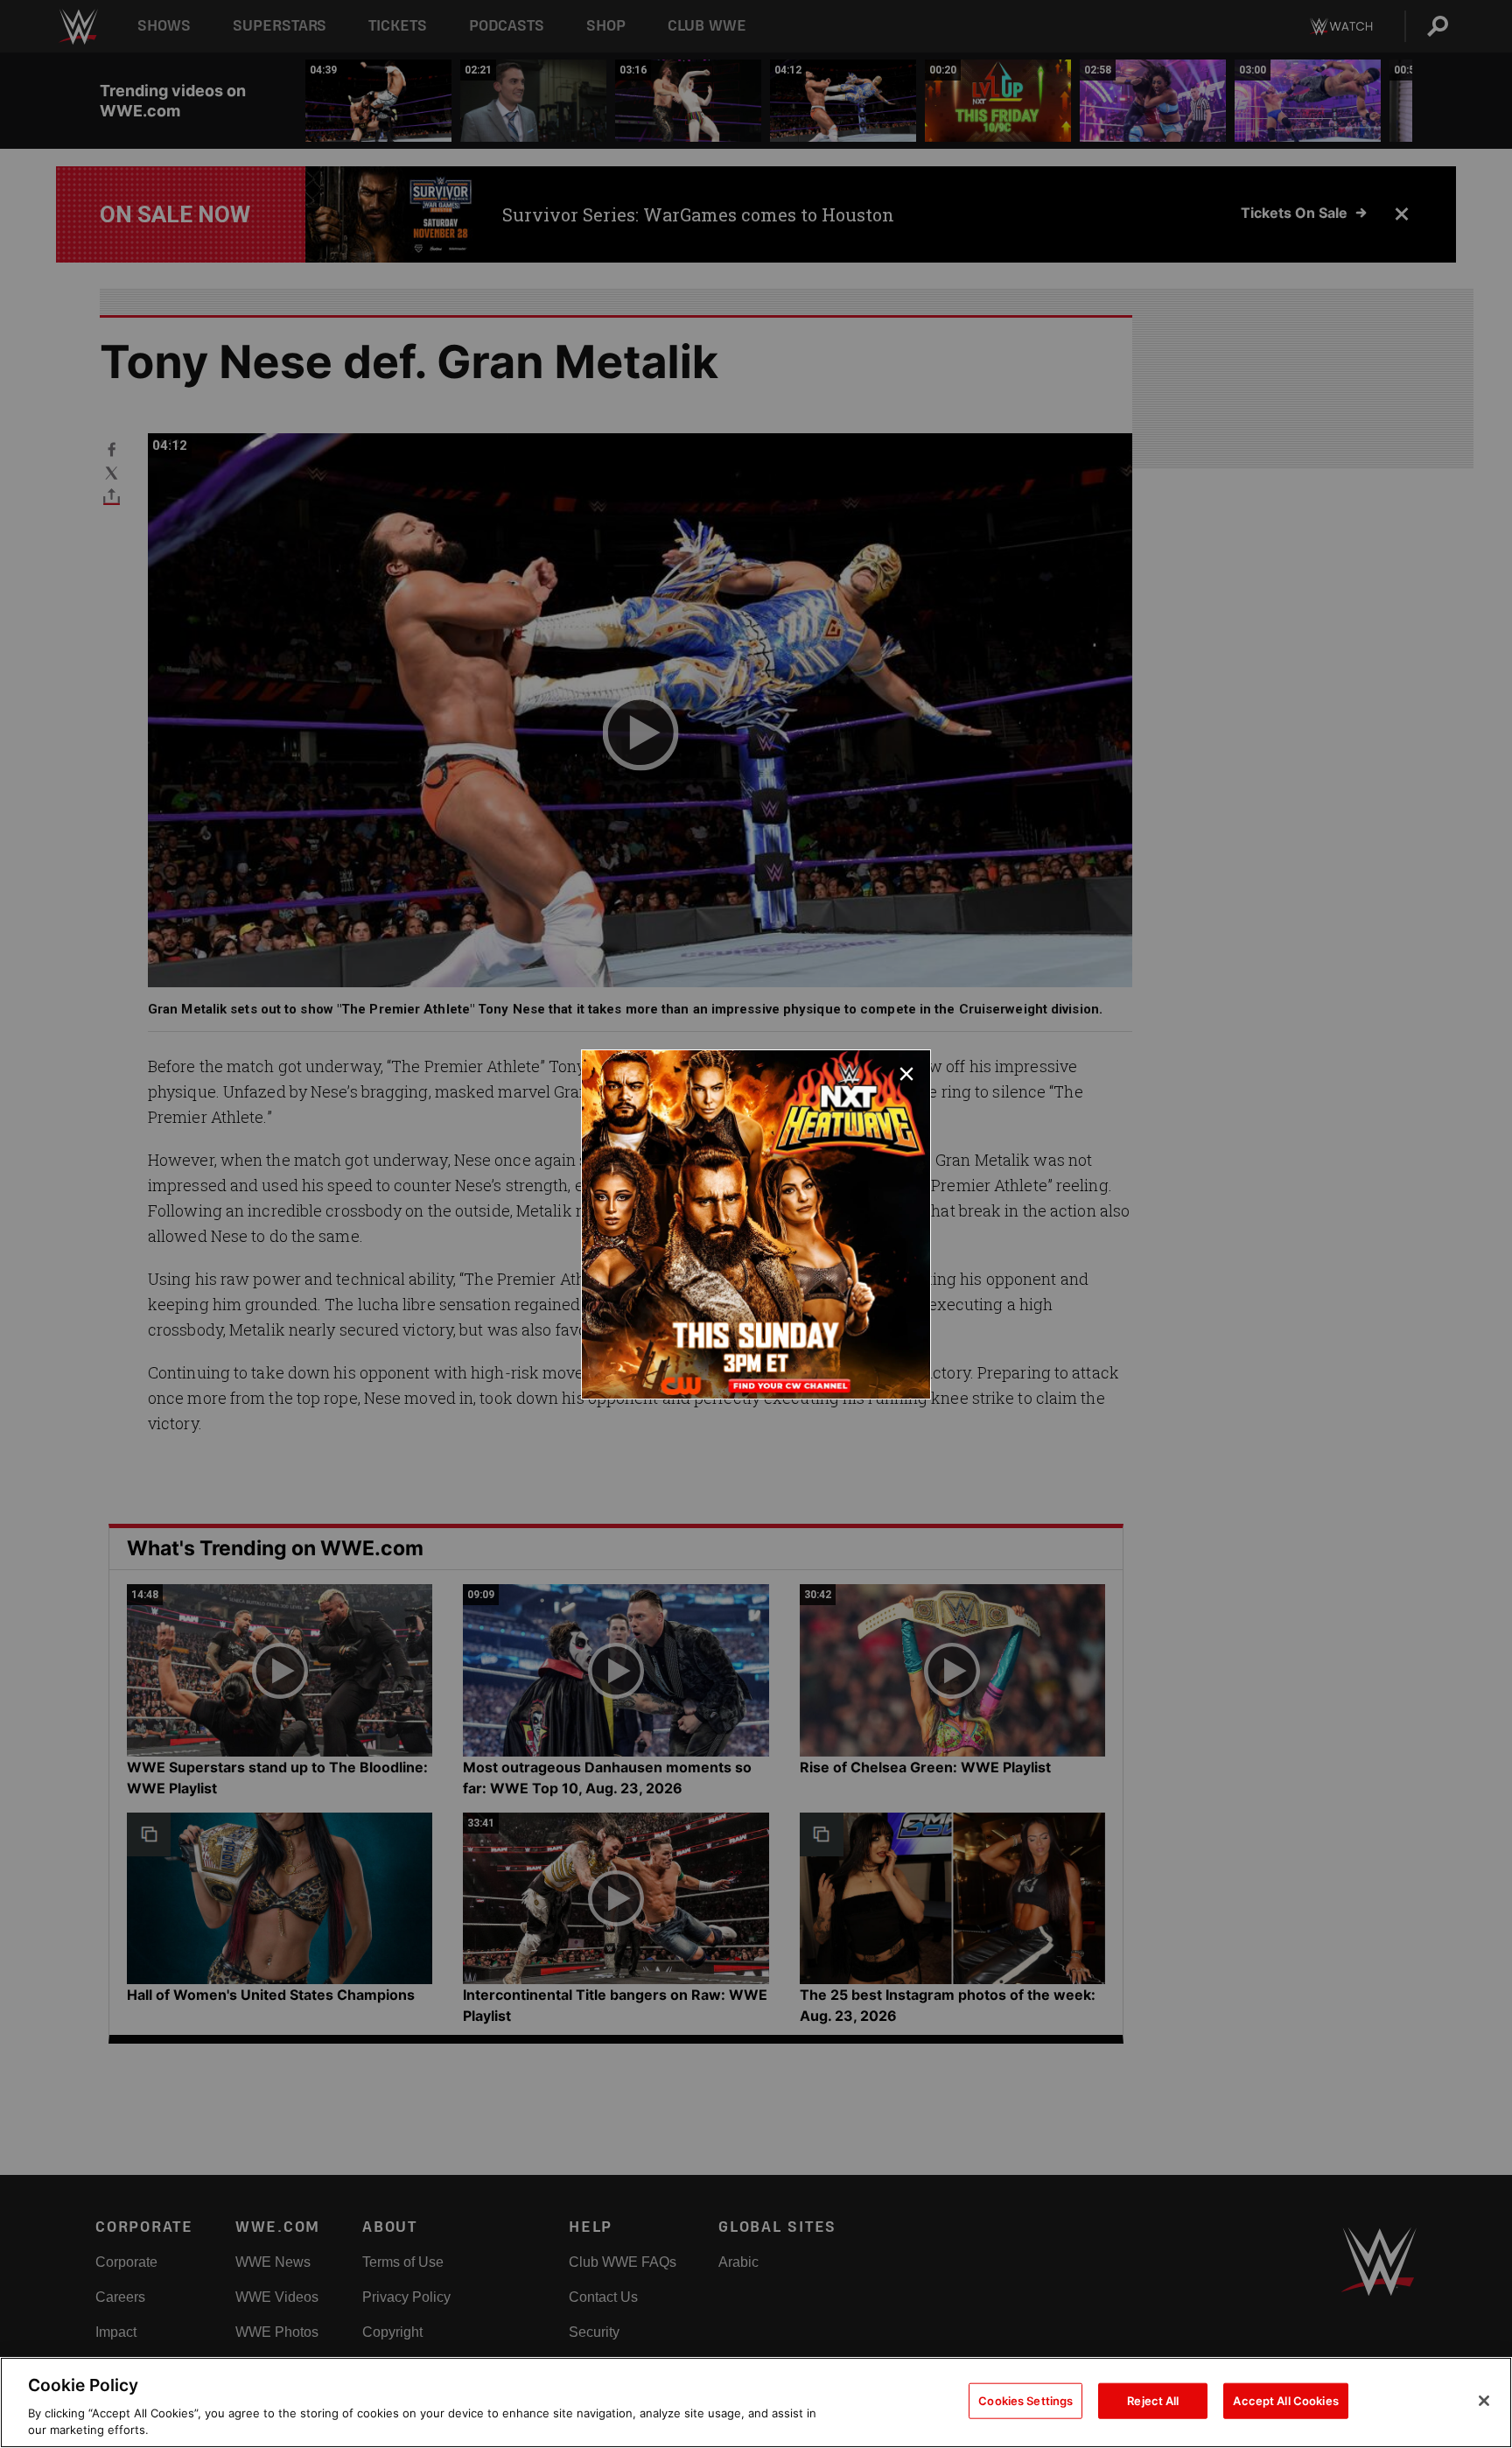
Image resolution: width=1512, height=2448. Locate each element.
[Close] (1484, 2401)
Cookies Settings (1025, 2401)
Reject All (1153, 2401)
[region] (756, 2402)
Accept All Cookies (1285, 2401)
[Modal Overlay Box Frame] (756, 1224)
